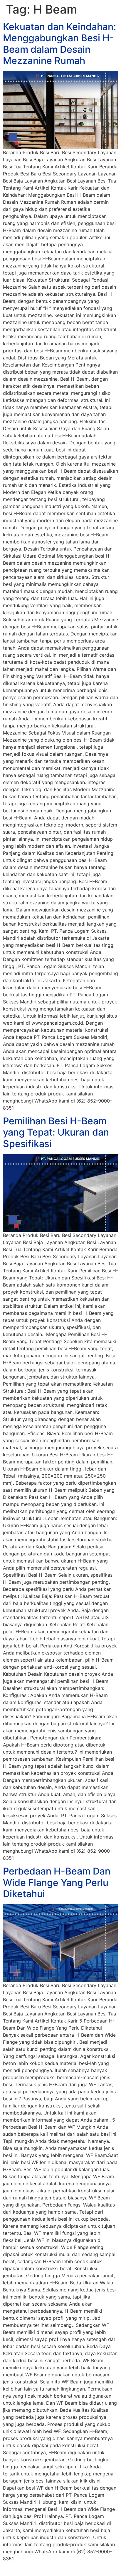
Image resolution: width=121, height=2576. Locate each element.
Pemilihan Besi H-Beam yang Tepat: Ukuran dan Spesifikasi (56, 1132)
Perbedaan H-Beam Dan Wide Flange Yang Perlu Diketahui (57, 1882)
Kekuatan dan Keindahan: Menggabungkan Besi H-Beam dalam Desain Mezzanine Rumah (59, 44)
